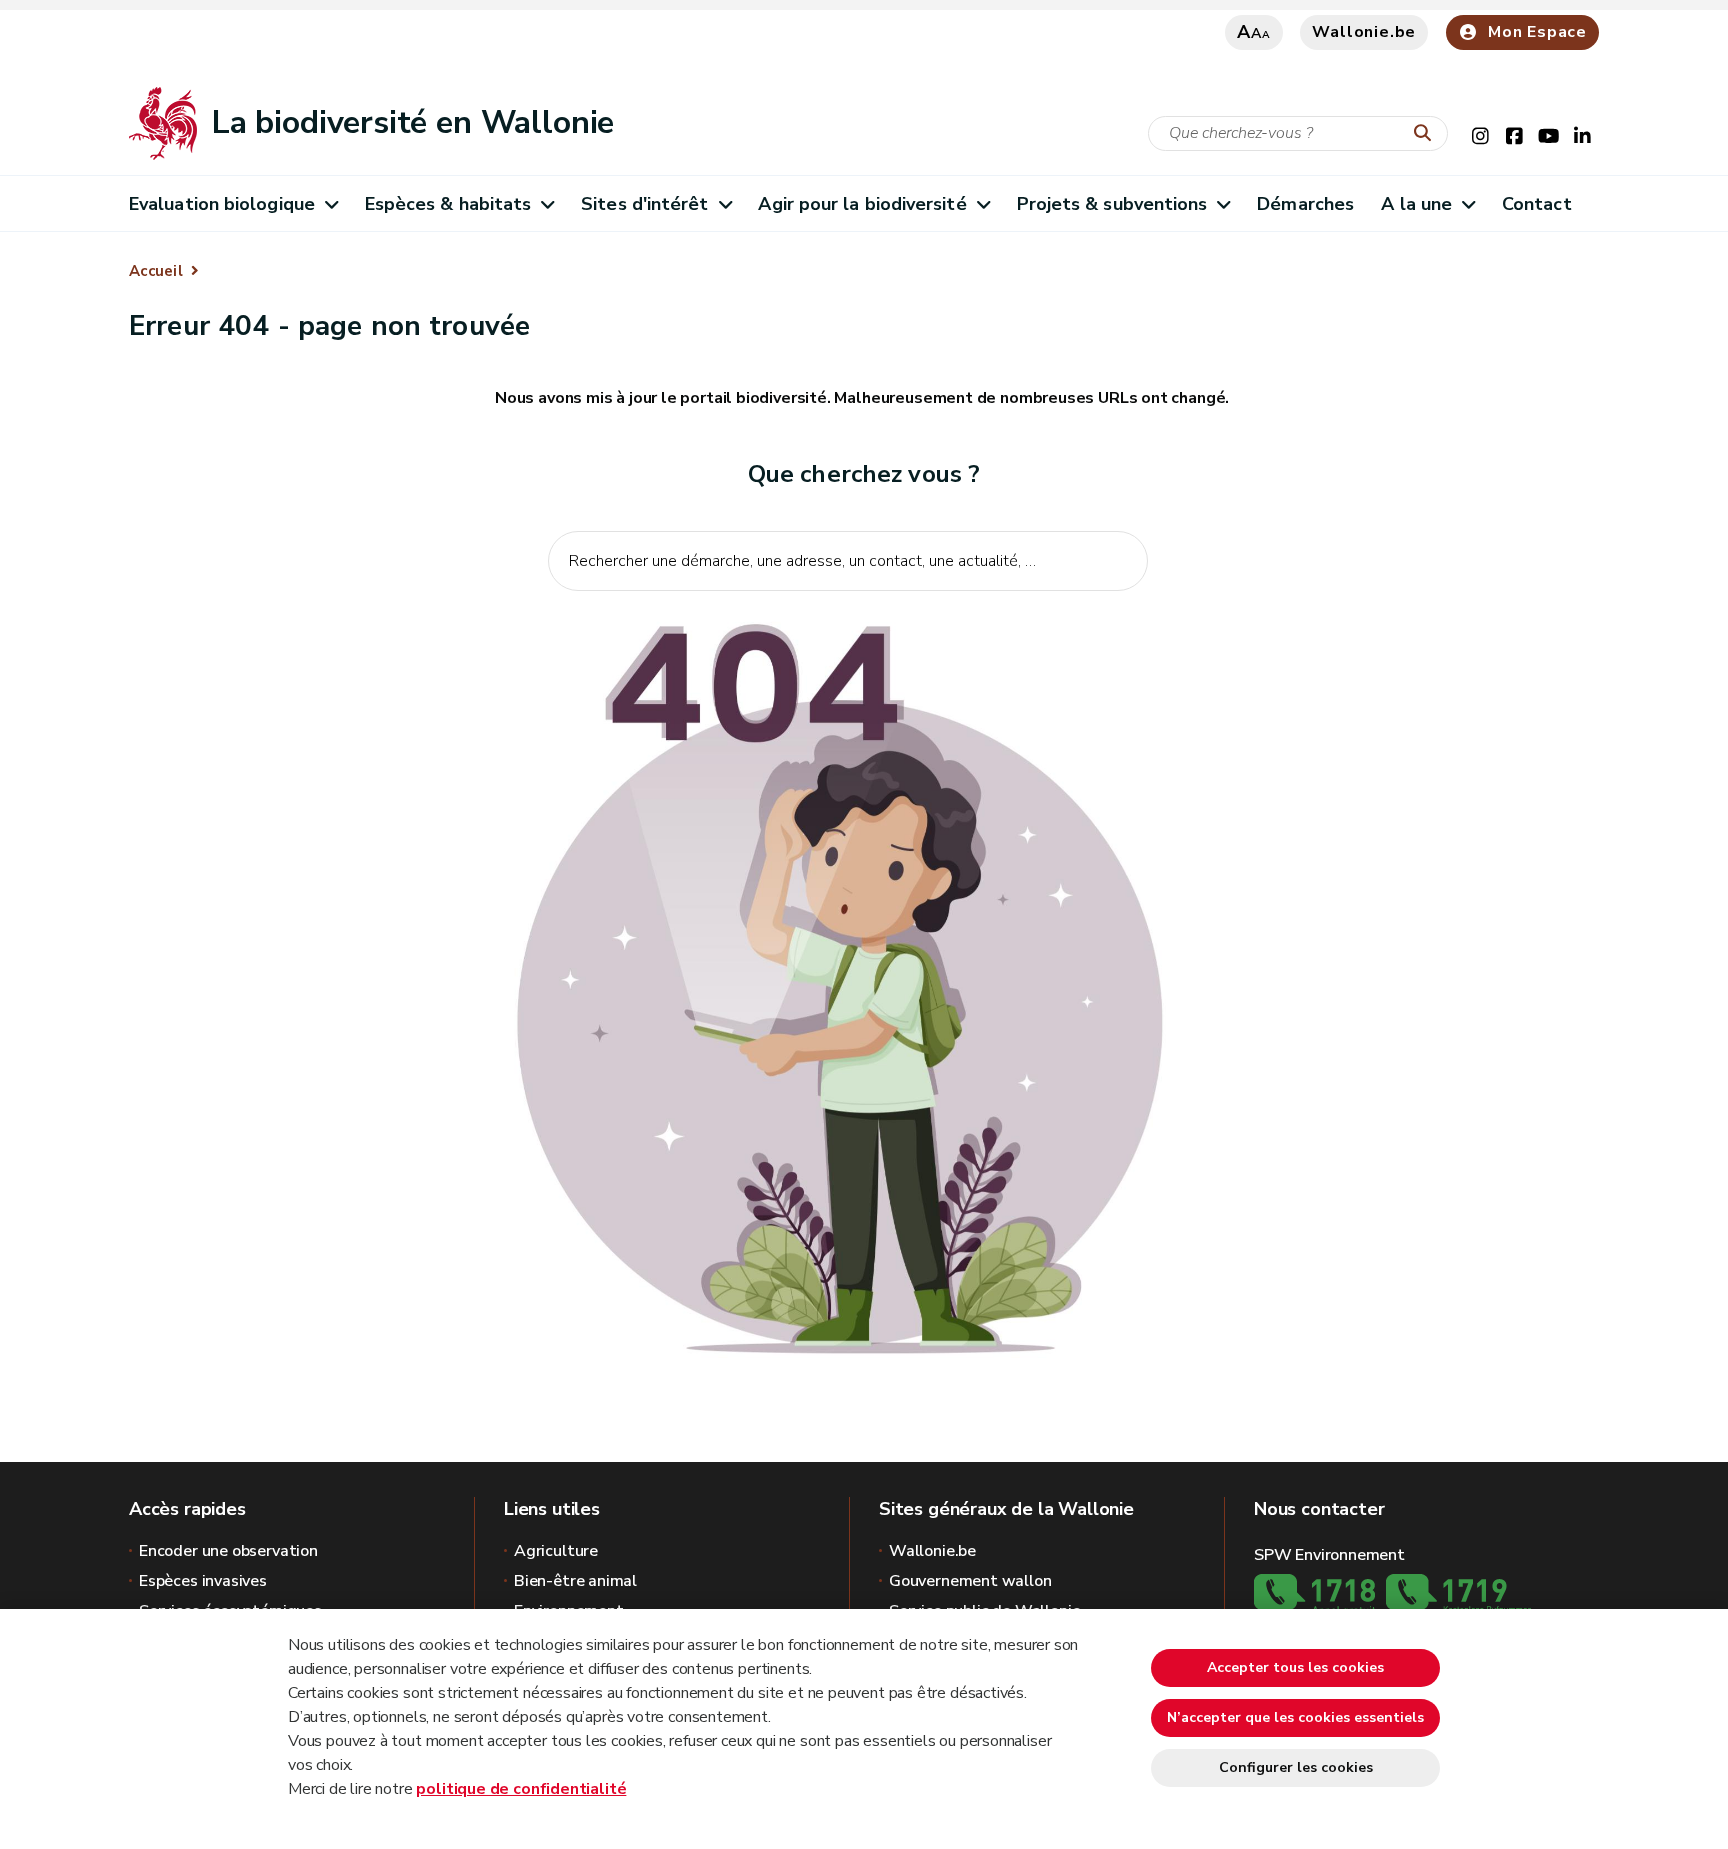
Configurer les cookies (1296, 1767)
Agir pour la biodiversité (862, 204)
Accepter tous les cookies (1295, 1667)
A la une (1416, 204)
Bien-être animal (575, 1581)
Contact (1537, 204)
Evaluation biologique (222, 204)
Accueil (156, 271)
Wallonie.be (1364, 32)
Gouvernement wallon (970, 1581)
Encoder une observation (228, 1551)
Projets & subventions (1112, 204)
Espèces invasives (203, 1581)
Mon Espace (1537, 32)
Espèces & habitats (448, 204)
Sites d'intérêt (644, 204)
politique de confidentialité (521, 1789)
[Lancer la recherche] (1427, 134)
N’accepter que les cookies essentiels (1295, 1717)
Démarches (1305, 204)
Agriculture (556, 1551)
